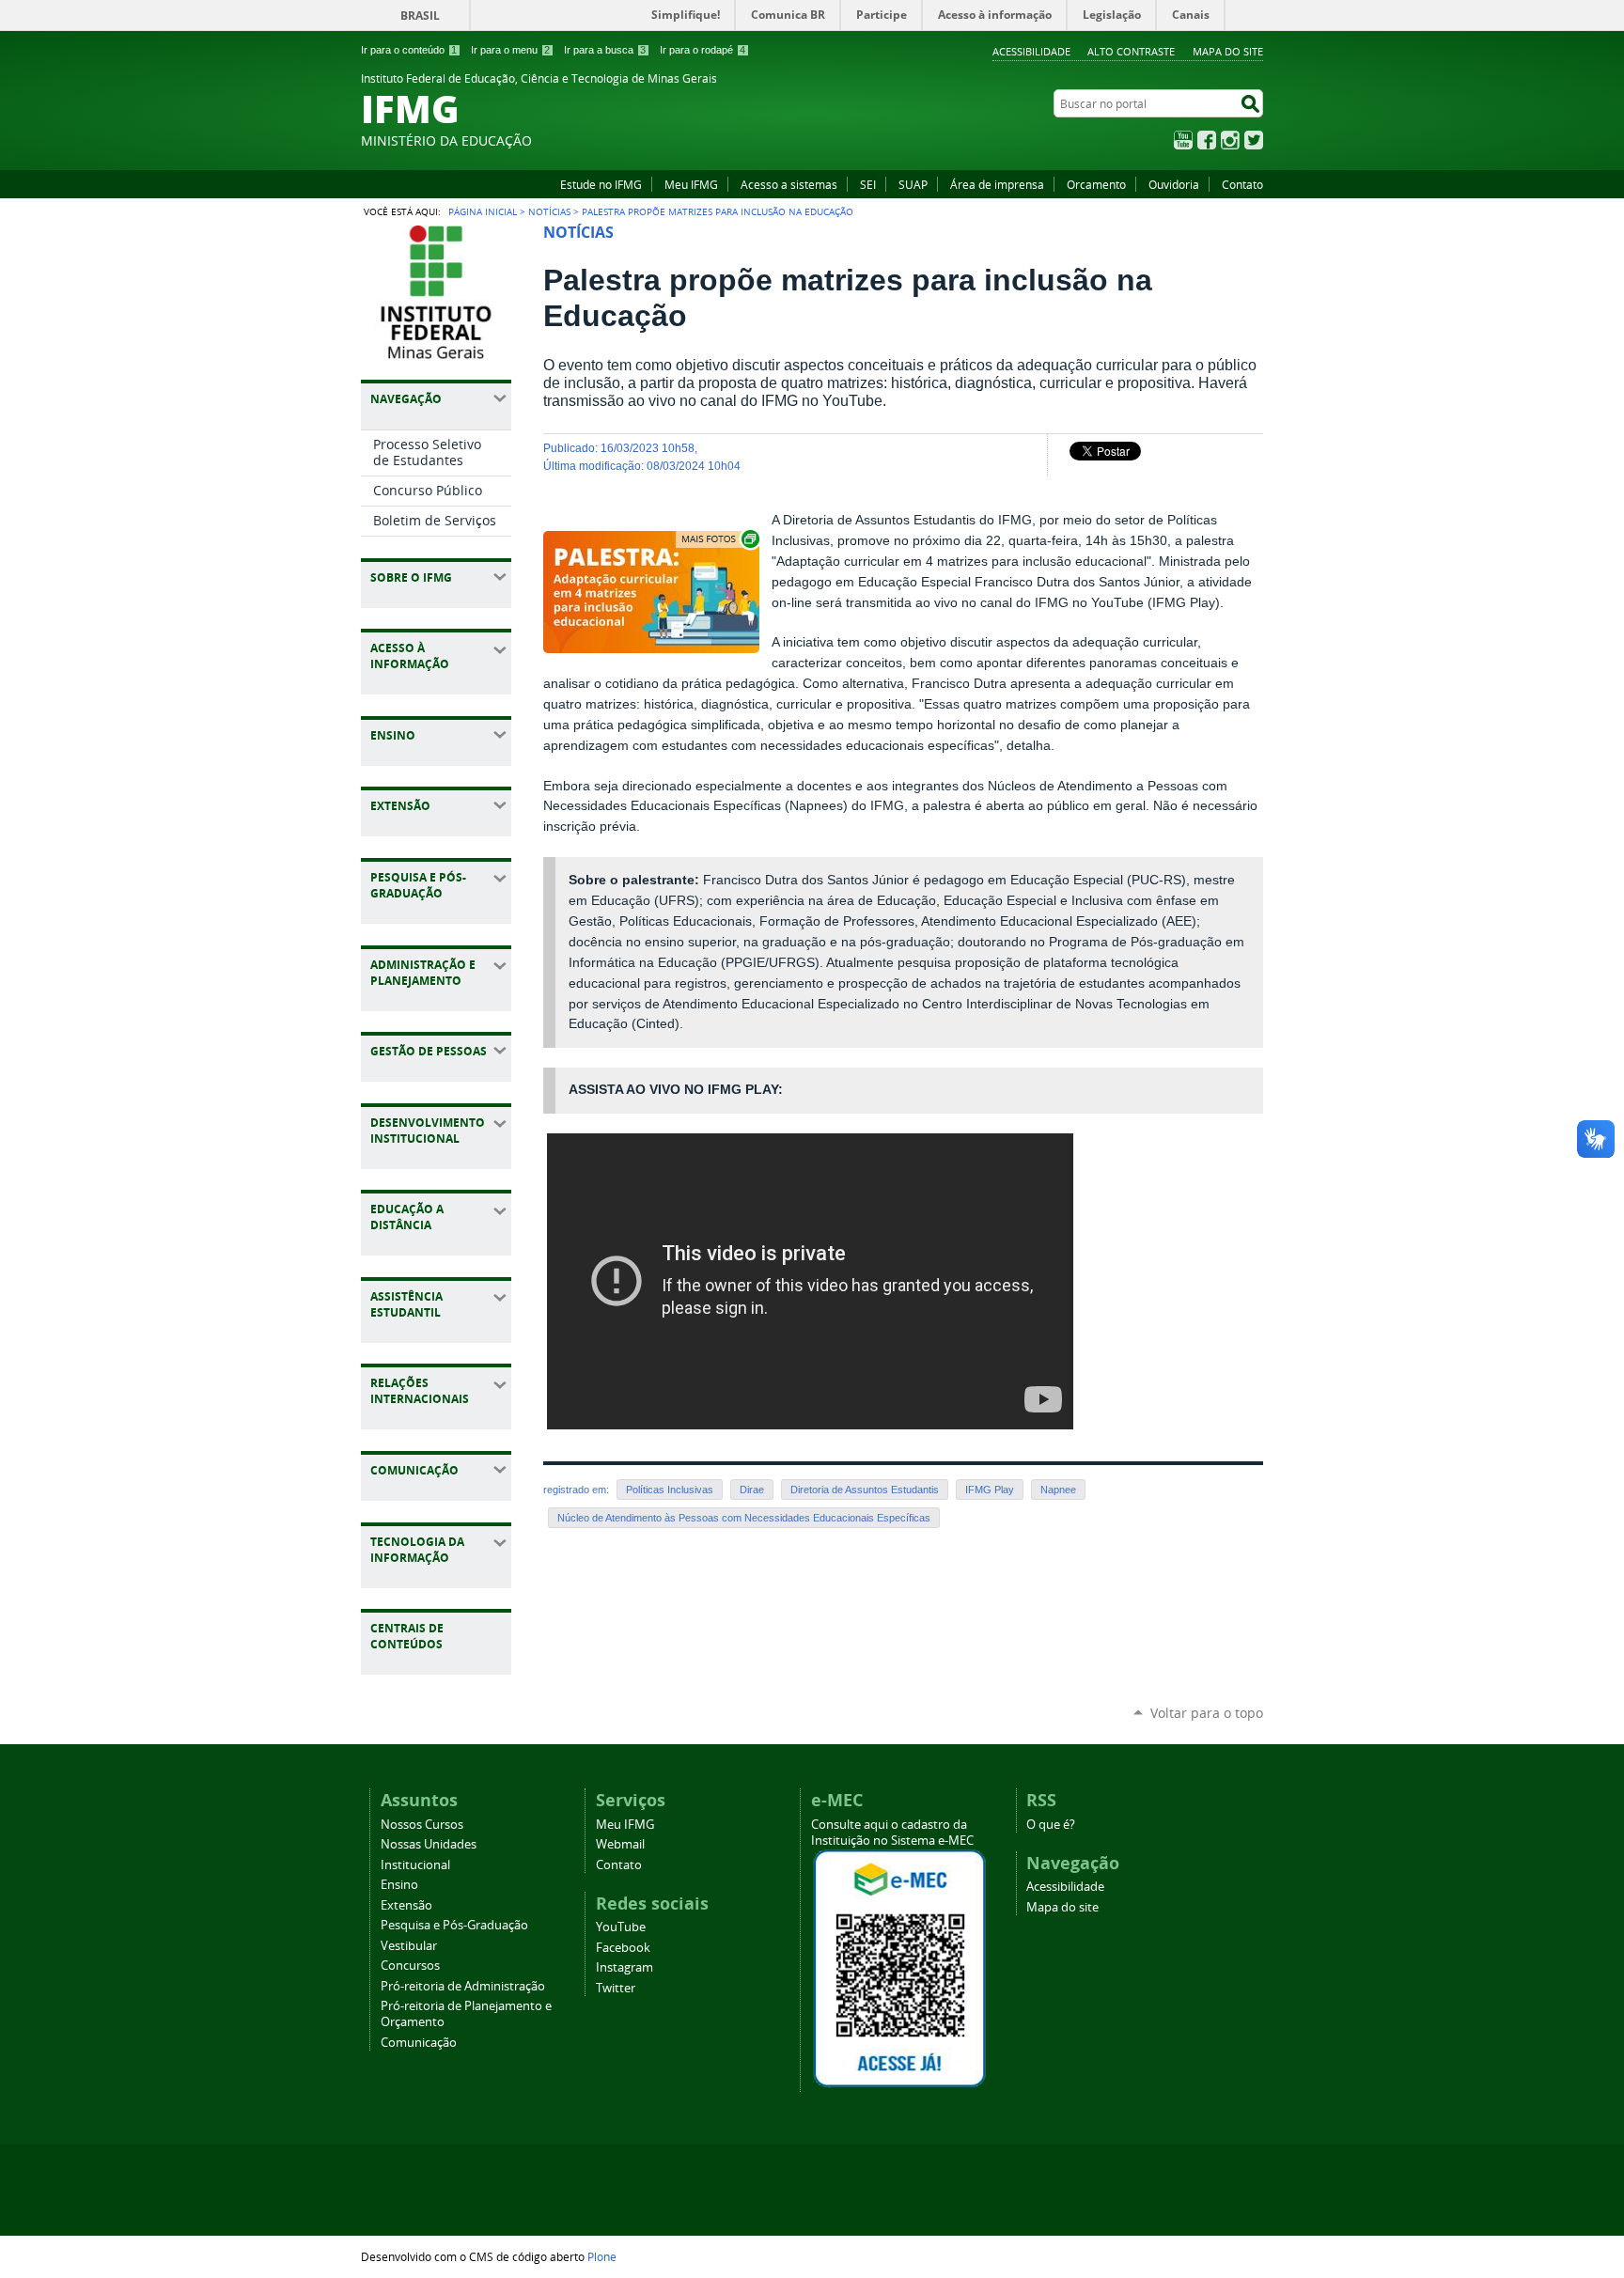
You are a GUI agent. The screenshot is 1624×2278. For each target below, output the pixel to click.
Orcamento (1096, 184)
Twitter (1254, 140)
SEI (868, 184)
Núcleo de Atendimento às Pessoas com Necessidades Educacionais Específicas (744, 1518)
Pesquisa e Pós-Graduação (454, 1925)
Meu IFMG (691, 184)
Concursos (410, 1966)
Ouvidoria (1174, 184)
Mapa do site (1228, 51)
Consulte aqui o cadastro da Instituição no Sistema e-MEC (892, 1833)
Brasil (420, 16)
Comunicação (419, 2043)
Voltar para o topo (1207, 1713)
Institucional (415, 1865)
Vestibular (409, 1946)
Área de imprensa (997, 184)
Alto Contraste (1131, 51)
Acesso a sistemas (789, 184)
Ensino (399, 1885)
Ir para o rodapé (703, 50)
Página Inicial (483, 211)
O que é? (1051, 1825)
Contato (1242, 184)
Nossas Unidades (429, 1844)
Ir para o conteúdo (409, 50)
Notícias (549, 211)
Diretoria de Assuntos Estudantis (865, 1490)
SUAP (913, 184)
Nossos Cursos (422, 1825)
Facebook (1207, 140)
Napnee (1058, 1490)
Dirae (752, 1490)
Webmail (620, 1844)
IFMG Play (990, 1490)
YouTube (1183, 140)
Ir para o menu (510, 50)
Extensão (406, 1905)
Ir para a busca (605, 50)
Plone (602, 2256)
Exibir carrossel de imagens (719, 539)
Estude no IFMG (601, 184)
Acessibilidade (1031, 51)
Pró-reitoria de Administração (463, 1986)
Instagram (1230, 140)
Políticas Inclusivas (670, 1490)
